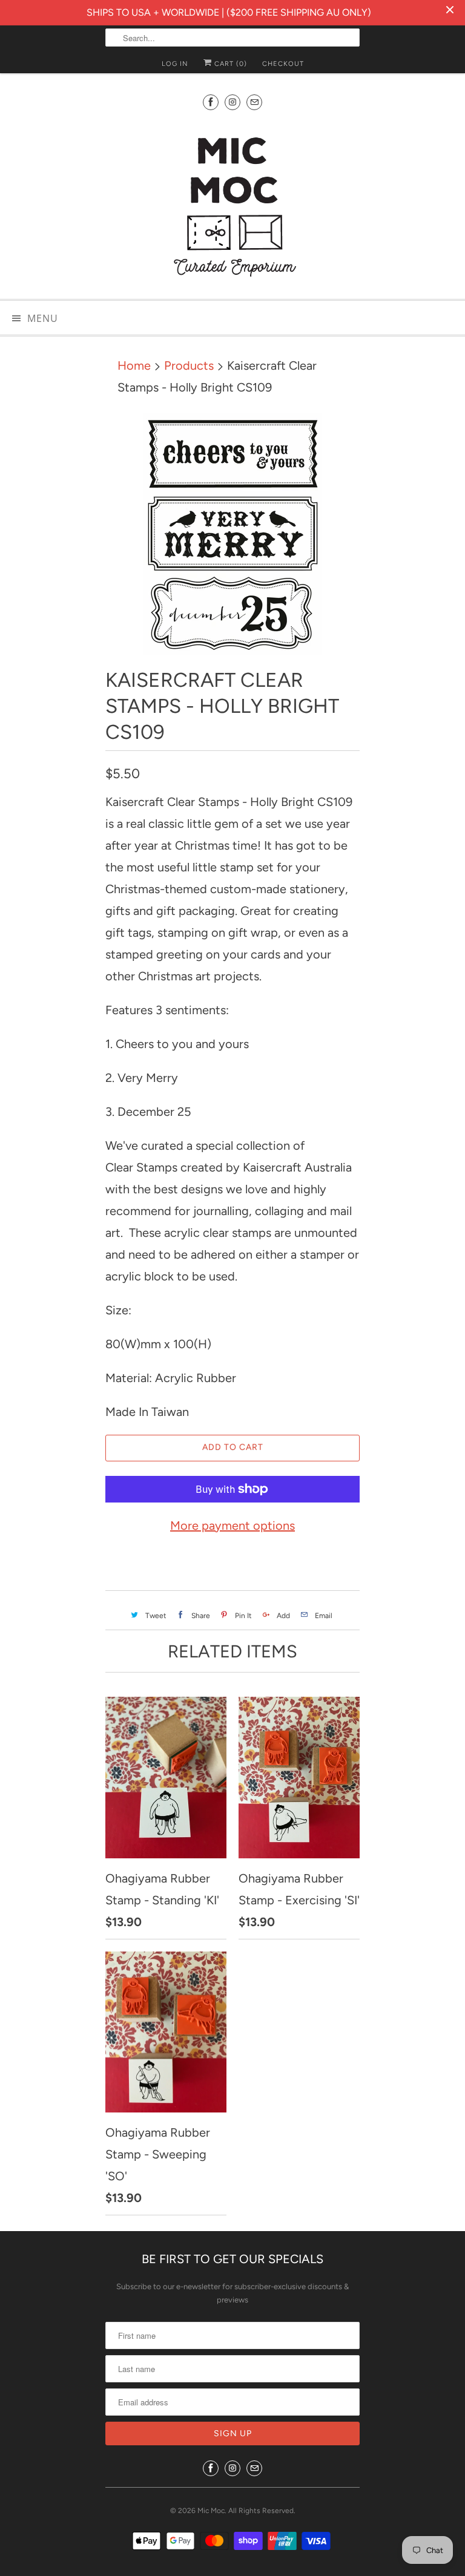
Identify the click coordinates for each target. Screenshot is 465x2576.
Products (189, 365)
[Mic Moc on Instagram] (232, 102)
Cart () (229, 64)
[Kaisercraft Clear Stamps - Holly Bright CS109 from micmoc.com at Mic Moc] (232, 534)
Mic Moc (211, 2511)
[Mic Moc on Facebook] (211, 102)
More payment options (232, 1526)
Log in (175, 64)
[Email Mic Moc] (254, 102)
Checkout (283, 64)
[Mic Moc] (232, 206)
